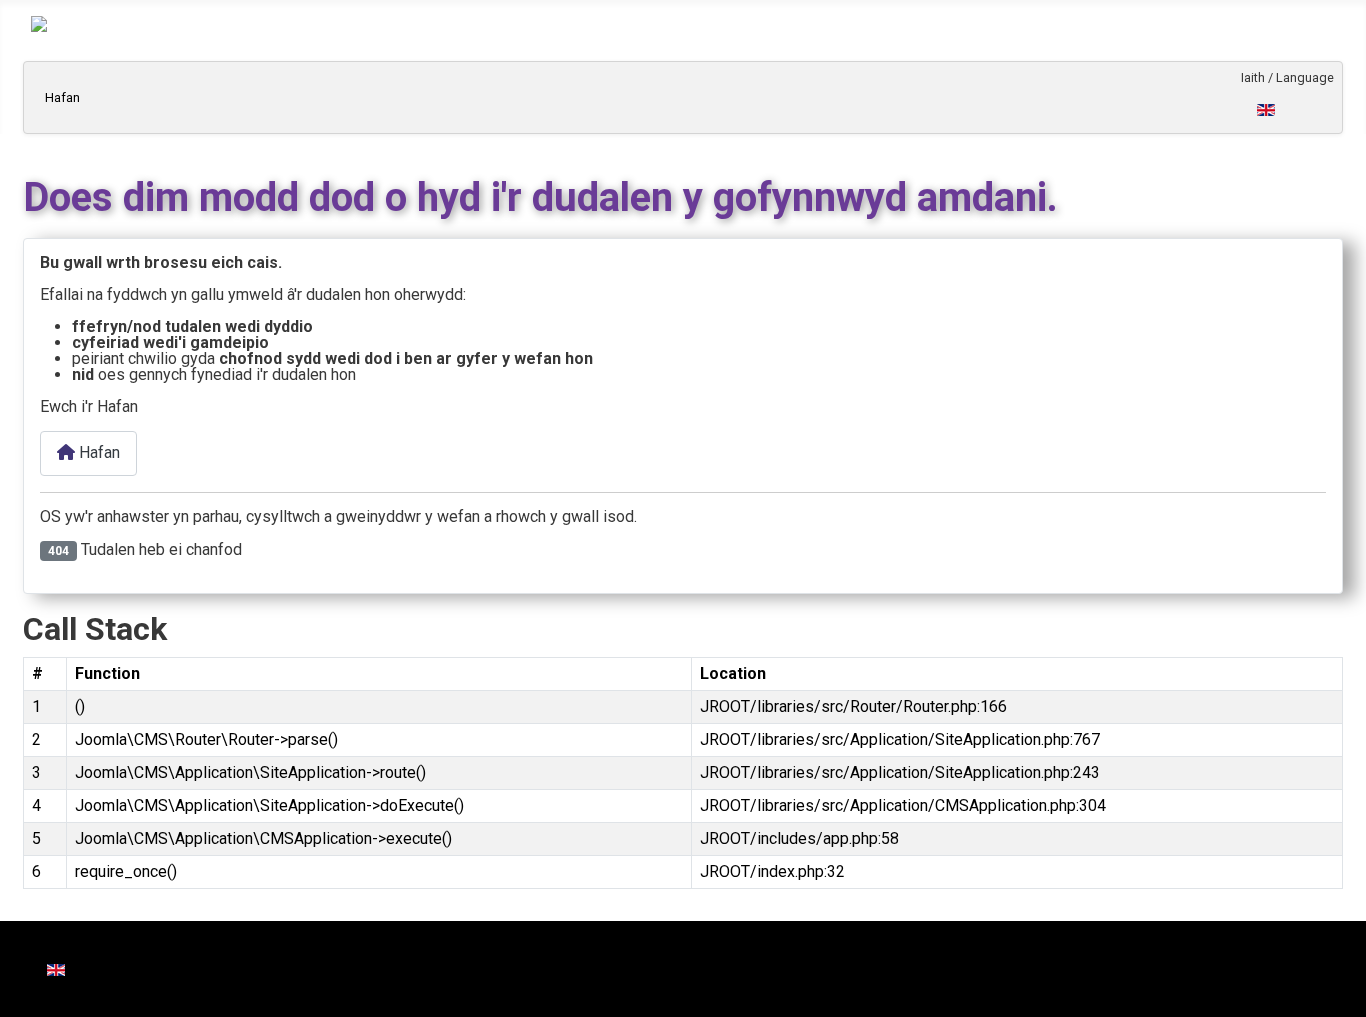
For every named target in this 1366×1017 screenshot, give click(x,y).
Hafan (62, 97)
